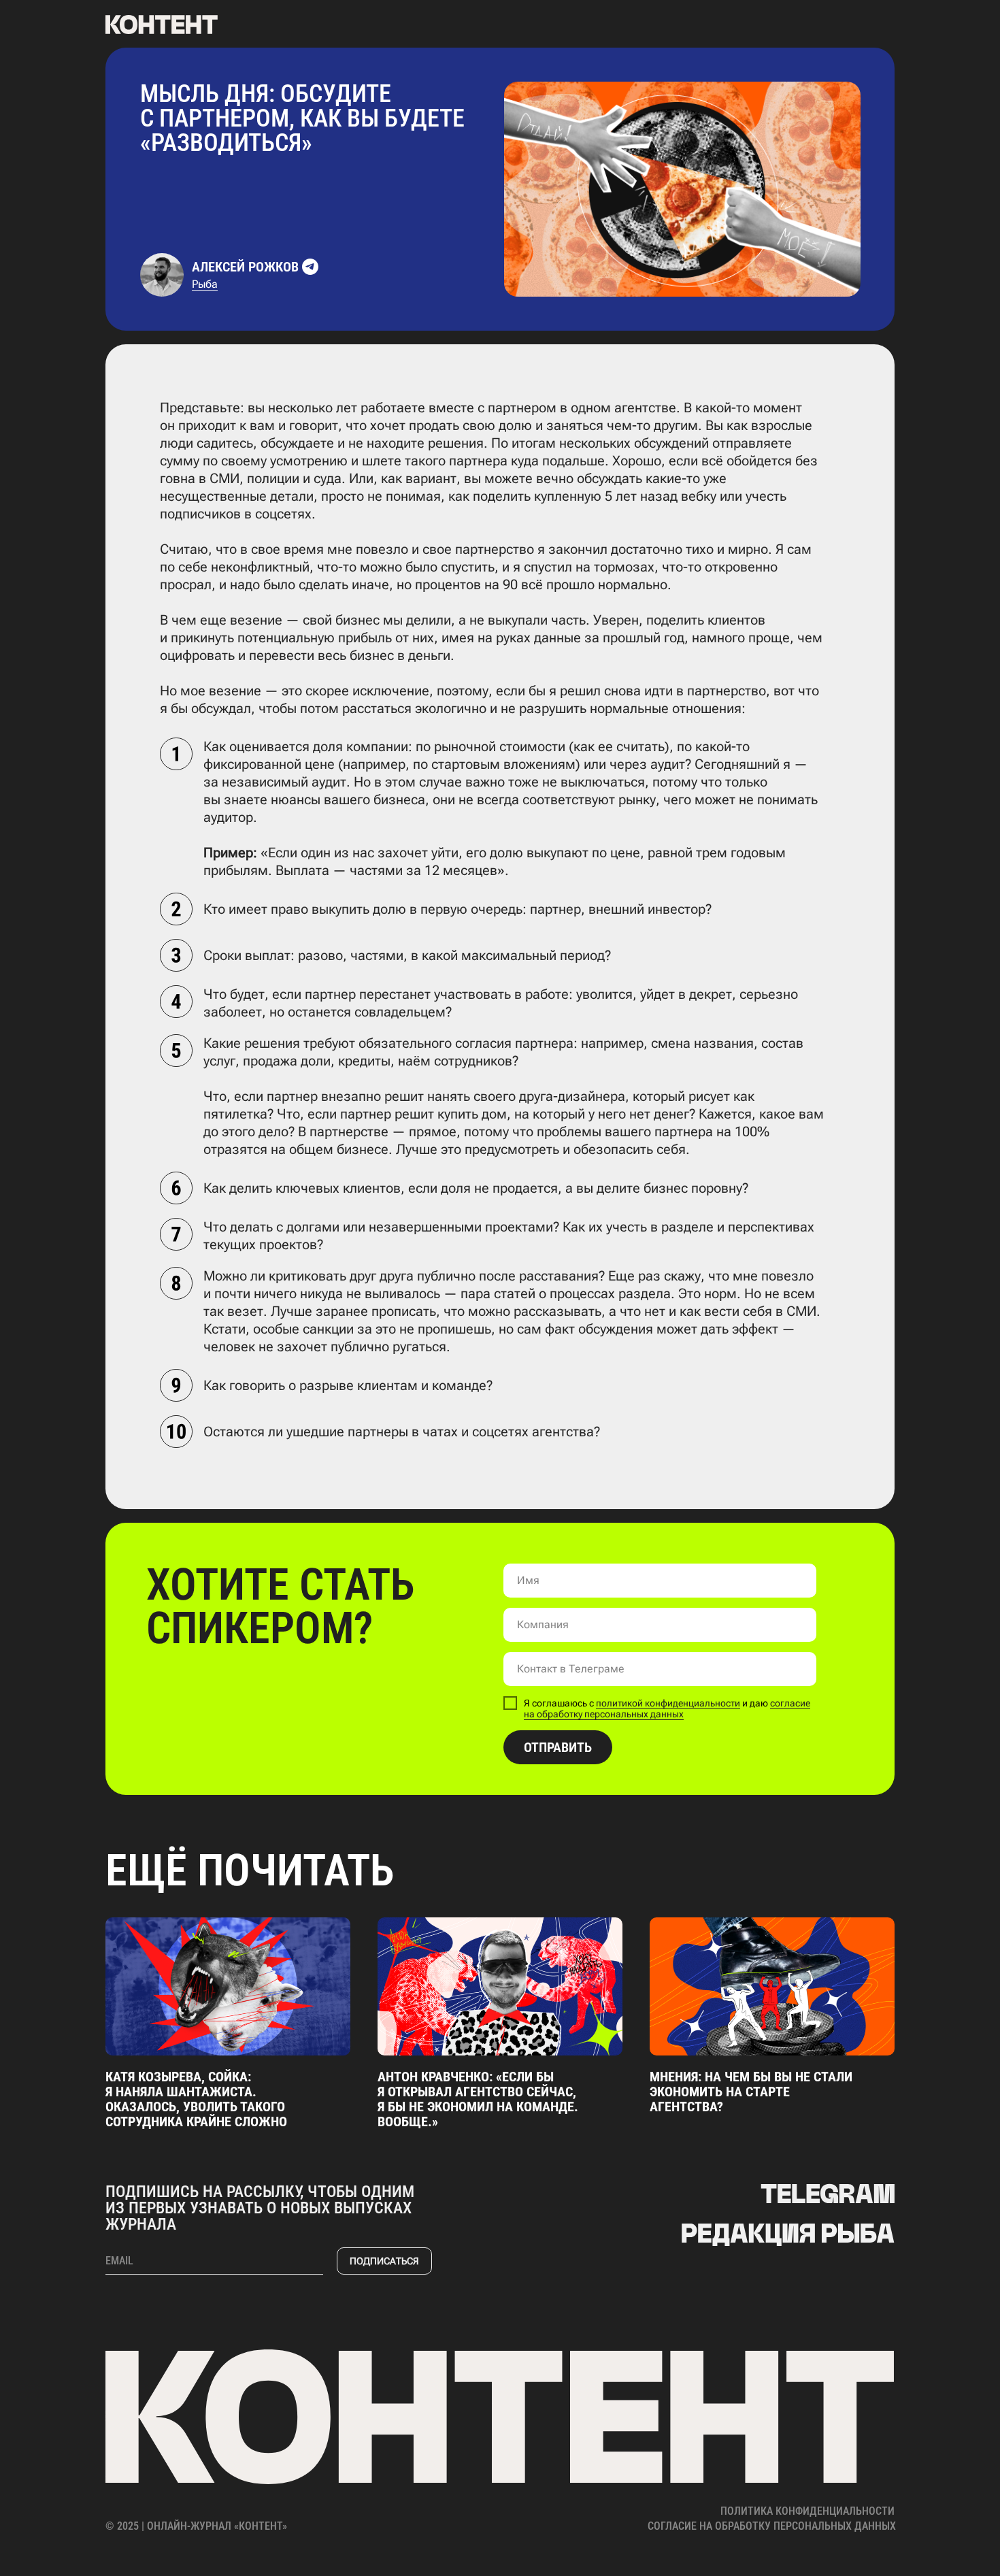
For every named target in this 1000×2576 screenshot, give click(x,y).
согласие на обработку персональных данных (667, 1709)
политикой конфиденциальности (668, 1703)
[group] (228, 2023)
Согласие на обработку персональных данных (772, 2526)
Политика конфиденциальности (807, 2511)
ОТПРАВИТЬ (558, 1747)
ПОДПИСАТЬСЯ (384, 2261)
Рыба (205, 284)
